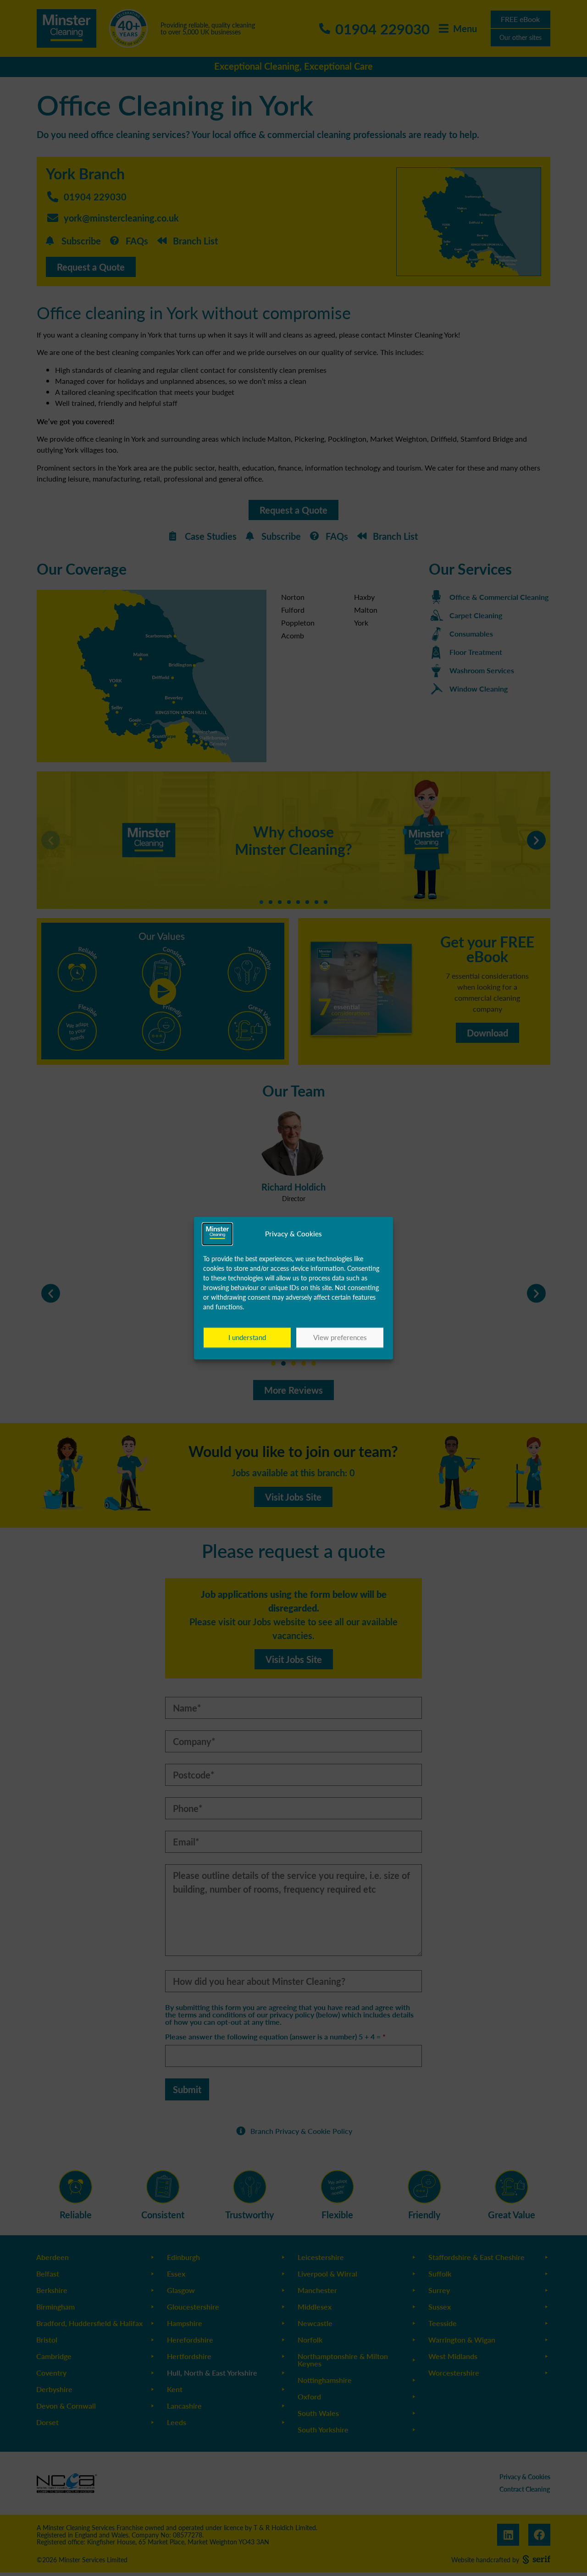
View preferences (340, 1338)
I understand (247, 1338)
